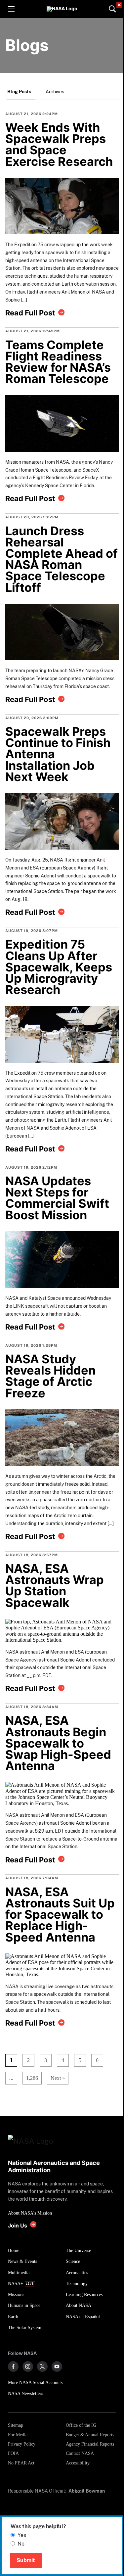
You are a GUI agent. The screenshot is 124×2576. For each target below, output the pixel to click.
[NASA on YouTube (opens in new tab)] (57, 2366)
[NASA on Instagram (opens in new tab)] (28, 2366)
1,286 (30, 2078)
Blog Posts (19, 92)
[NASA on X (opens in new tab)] (42, 2366)
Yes (22, 2535)
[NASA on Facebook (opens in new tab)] (13, 2366)
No (21, 2544)
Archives (55, 92)
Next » (58, 2078)
